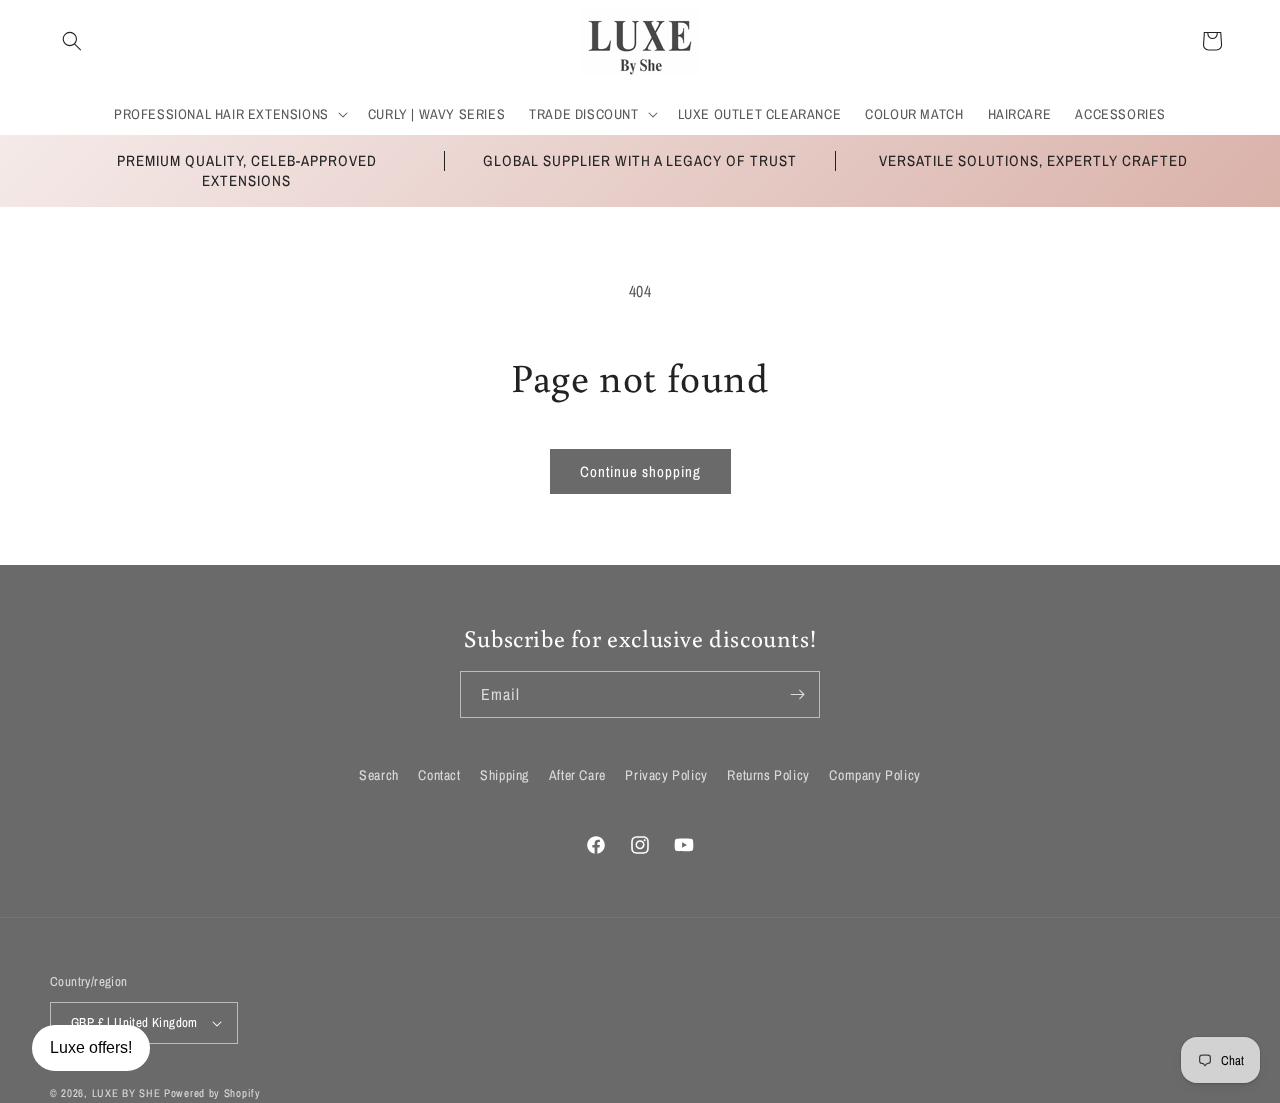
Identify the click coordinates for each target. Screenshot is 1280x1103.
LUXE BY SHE (126, 1093)
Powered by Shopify (212, 1093)
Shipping (504, 775)
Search (379, 775)
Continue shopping (640, 471)
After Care (577, 775)
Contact (439, 775)
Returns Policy (768, 775)
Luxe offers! (91, 1047)
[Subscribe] (797, 694)
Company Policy (874, 775)
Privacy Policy (666, 775)
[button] (72, 41)
